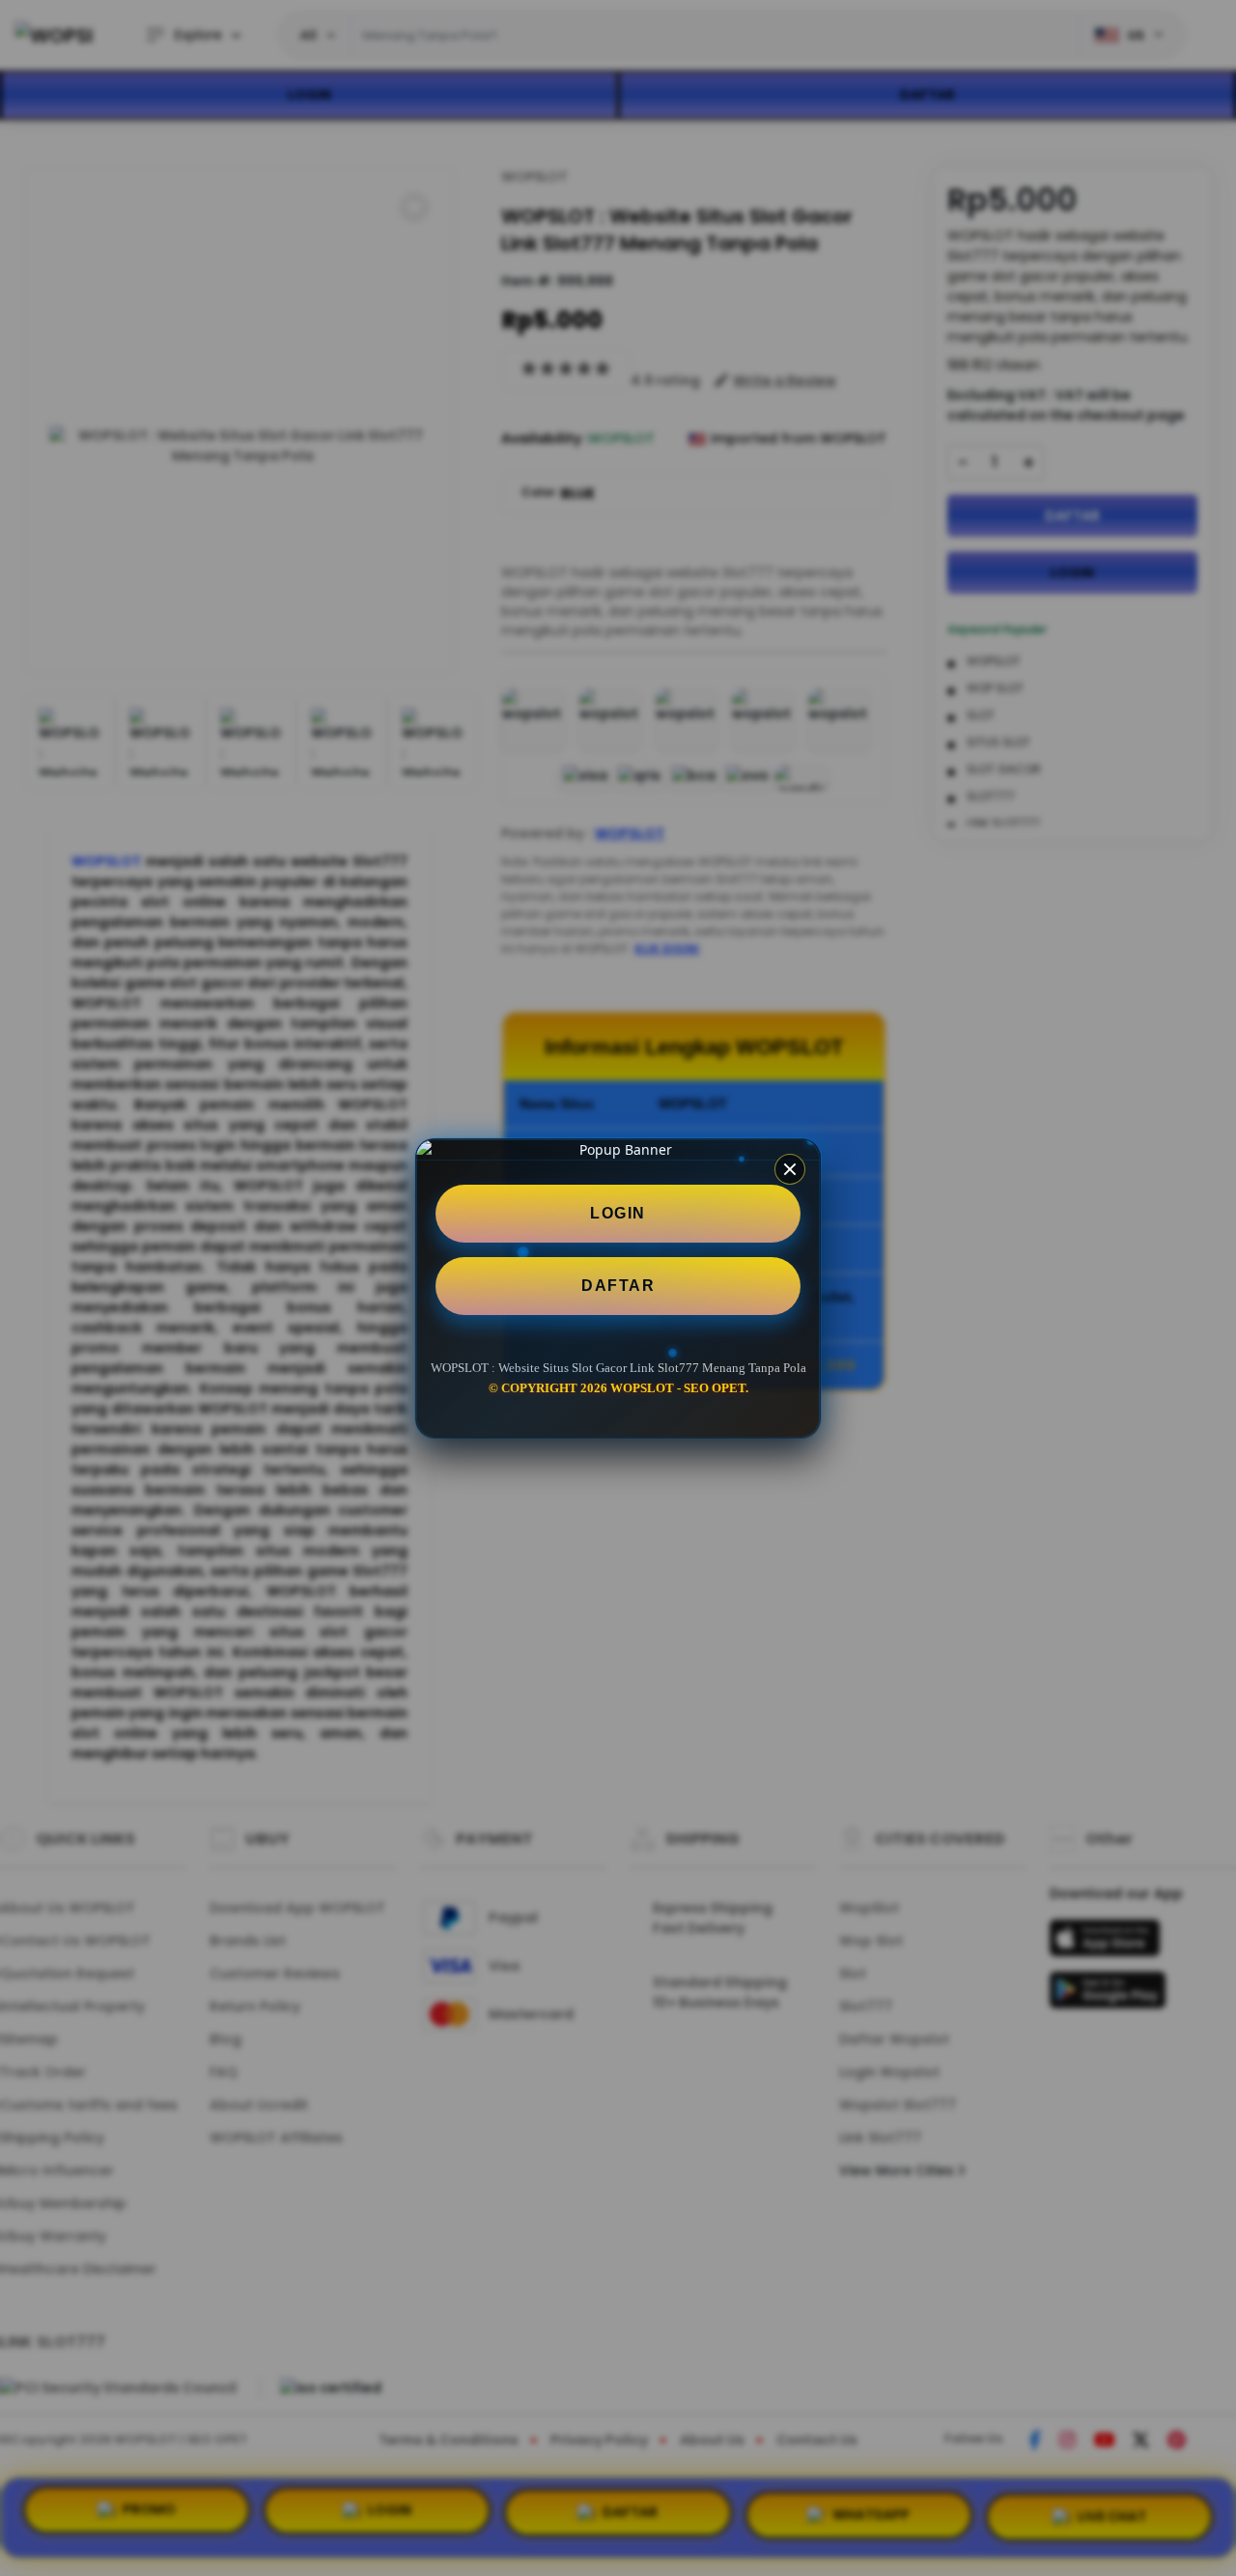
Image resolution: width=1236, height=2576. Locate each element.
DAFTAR (618, 1286)
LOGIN (618, 1213)
